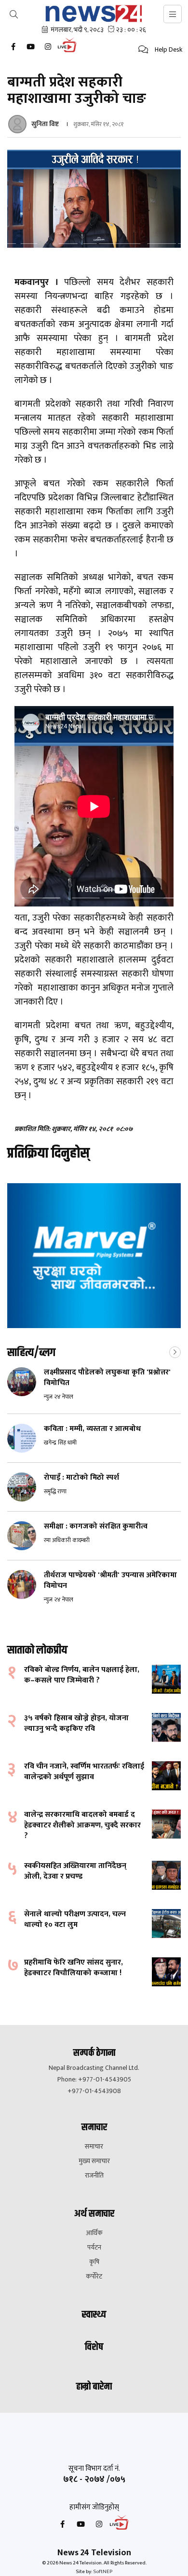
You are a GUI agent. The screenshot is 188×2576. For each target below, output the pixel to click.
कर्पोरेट (94, 2277)
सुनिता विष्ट (46, 124)
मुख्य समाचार (94, 2161)
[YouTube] (30, 47)
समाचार (94, 2147)
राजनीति (94, 2176)
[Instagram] (48, 47)
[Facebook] (13, 47)
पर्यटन (94, 2248)
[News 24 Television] (94, 14)
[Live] (69, 51)
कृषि (94, 2262)
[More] (175, 1351)
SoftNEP (103, 2572)
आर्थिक (94, 2233)
